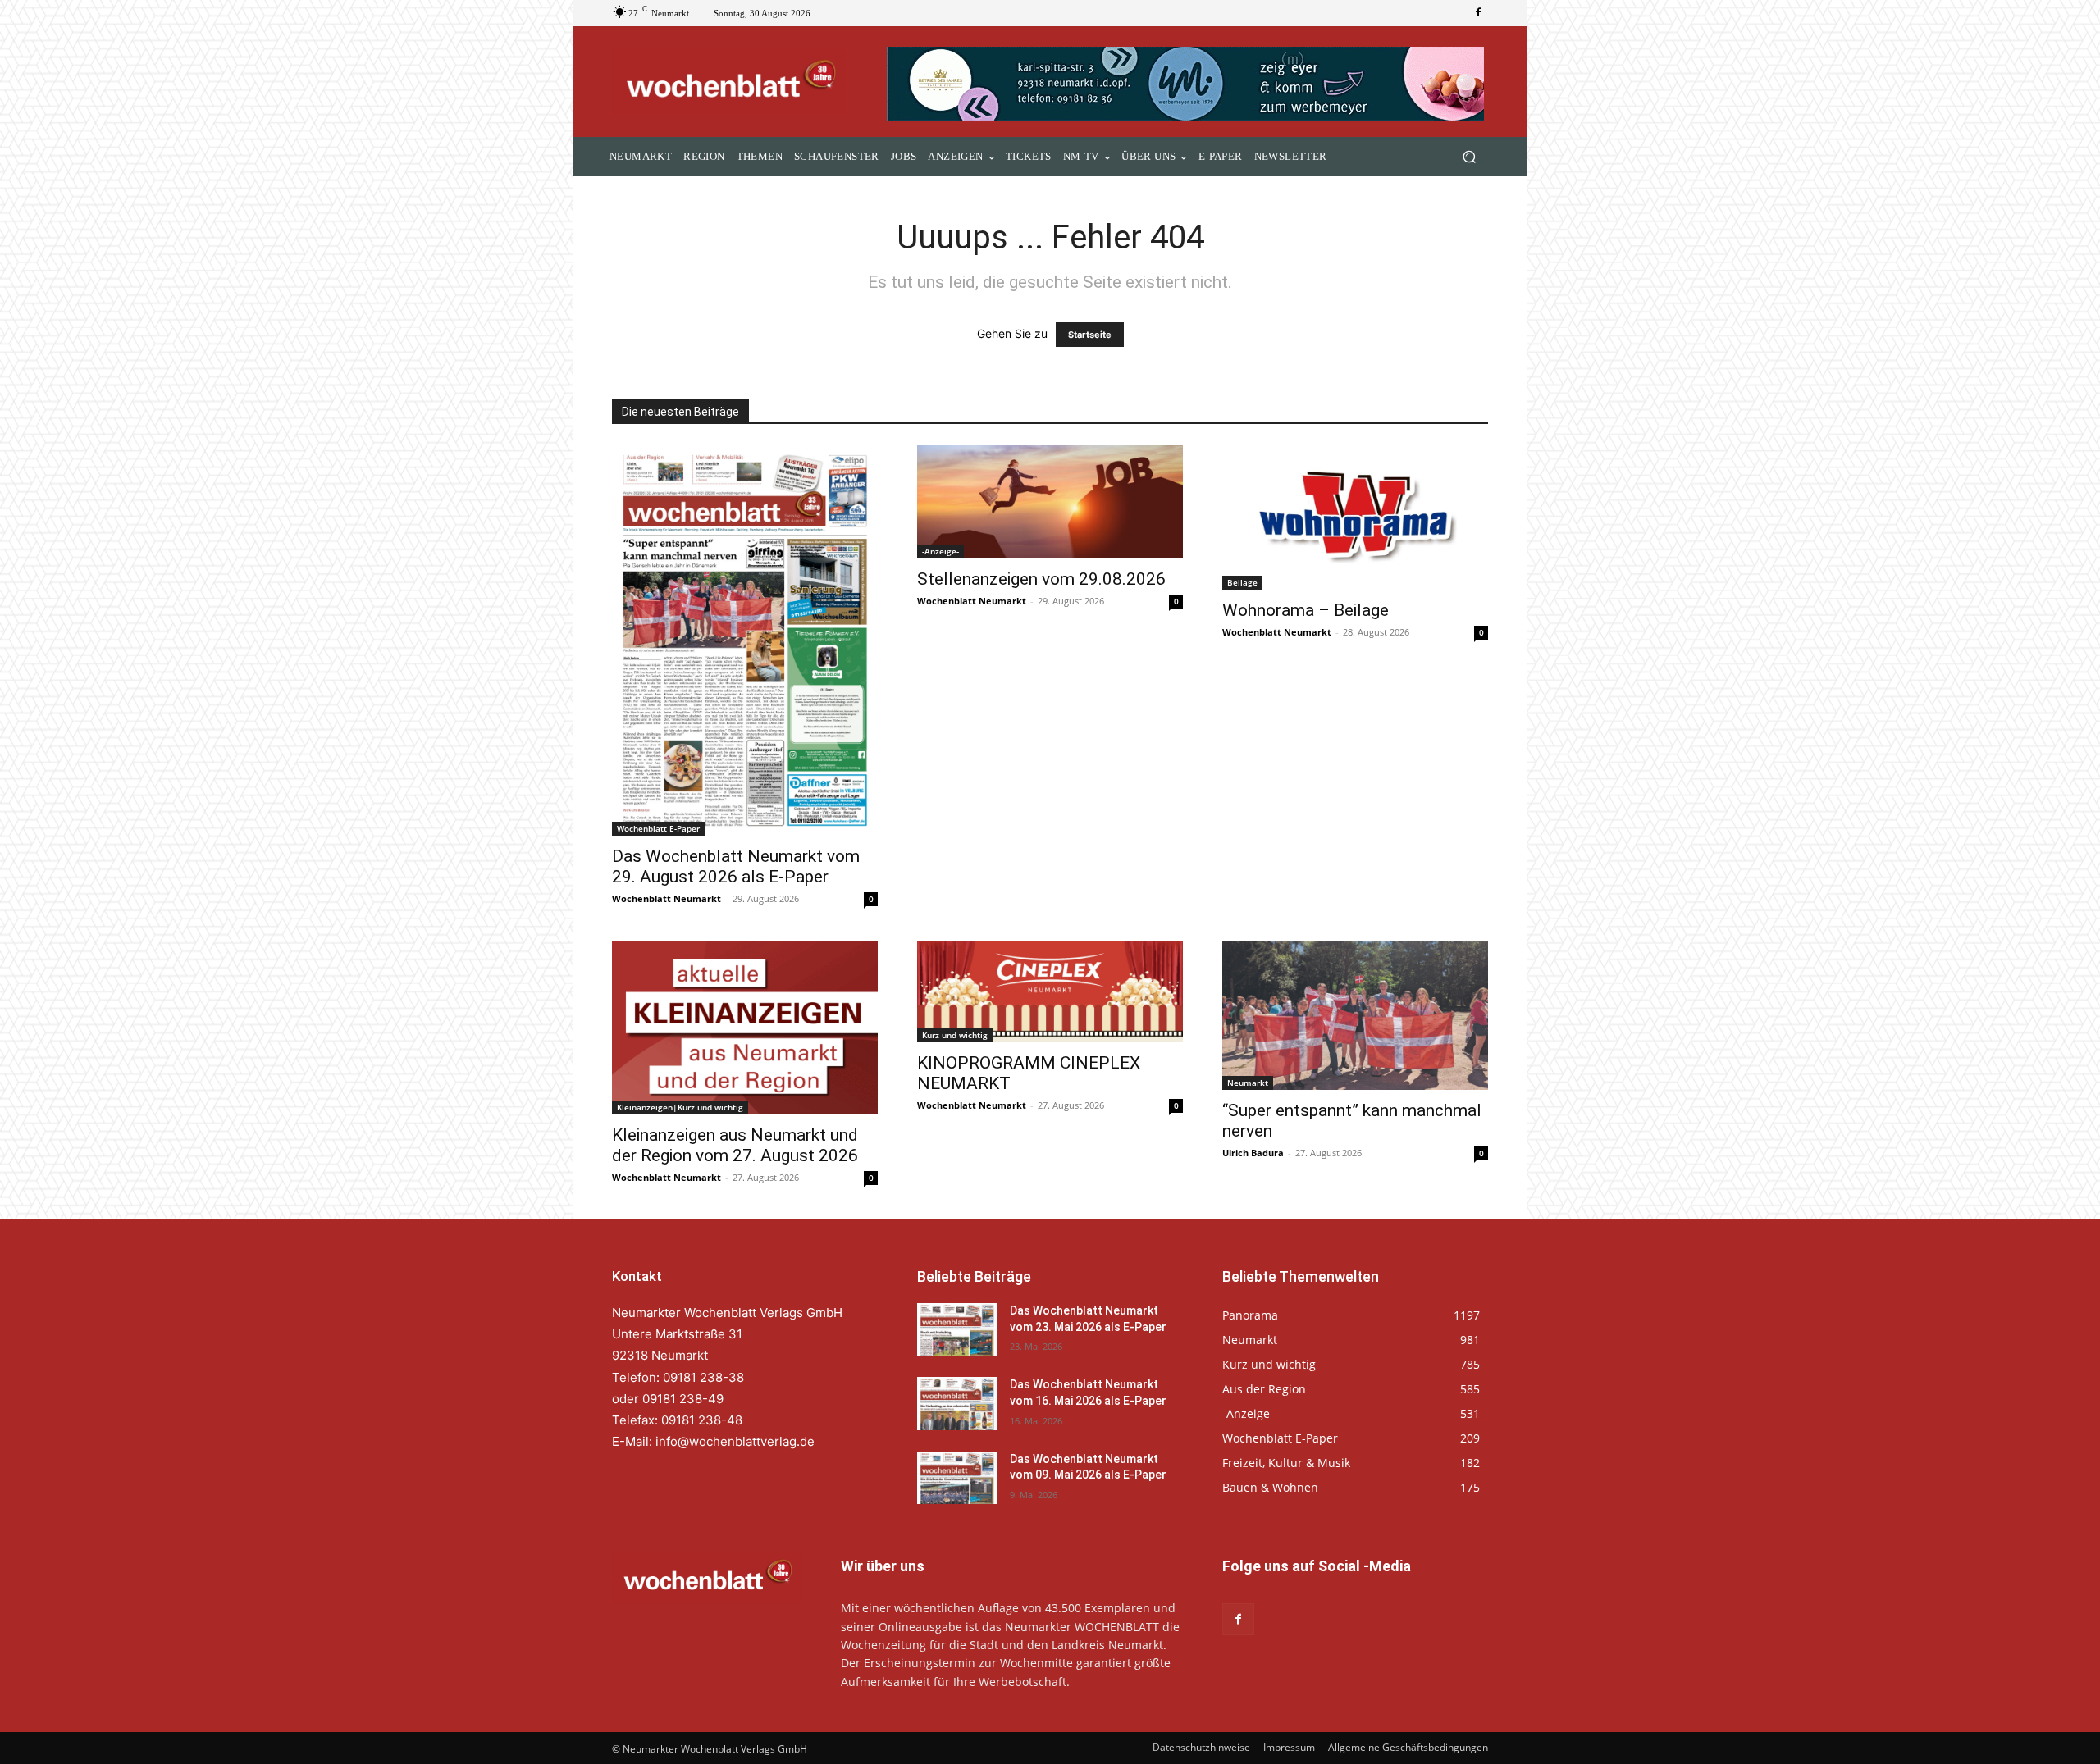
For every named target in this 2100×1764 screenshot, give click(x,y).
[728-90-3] (1187, 84)
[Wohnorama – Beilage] (1355, 517)
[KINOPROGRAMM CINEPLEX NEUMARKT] (1050, 991)
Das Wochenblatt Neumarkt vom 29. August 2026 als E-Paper (736, 866)
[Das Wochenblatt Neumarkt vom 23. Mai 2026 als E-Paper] (957, 1329)
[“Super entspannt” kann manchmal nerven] (1355, 1015)
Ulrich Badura (1253, 1153)
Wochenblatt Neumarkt (667, 898)
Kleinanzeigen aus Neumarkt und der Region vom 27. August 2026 (735, 1145)
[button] (1469, 157)
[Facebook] (1478, 13)
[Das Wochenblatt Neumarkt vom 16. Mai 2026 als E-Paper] (957, 1403)
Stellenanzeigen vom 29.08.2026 (1041, 579)
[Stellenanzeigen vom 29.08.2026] (1050, 502)
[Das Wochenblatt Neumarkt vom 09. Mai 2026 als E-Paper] (957, 1478)
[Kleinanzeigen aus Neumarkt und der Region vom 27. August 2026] (745, 1028)
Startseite (1090, 335)
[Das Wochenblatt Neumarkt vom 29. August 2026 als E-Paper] (745, 640)
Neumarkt (1248, 1083)
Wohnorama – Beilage (1306, 610)
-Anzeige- (940, 551)
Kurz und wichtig (955, 1035)
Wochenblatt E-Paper (658, 828)
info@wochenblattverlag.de (735, 1441)
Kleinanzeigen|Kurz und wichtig (680, 1107)
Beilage (1242, 582)
